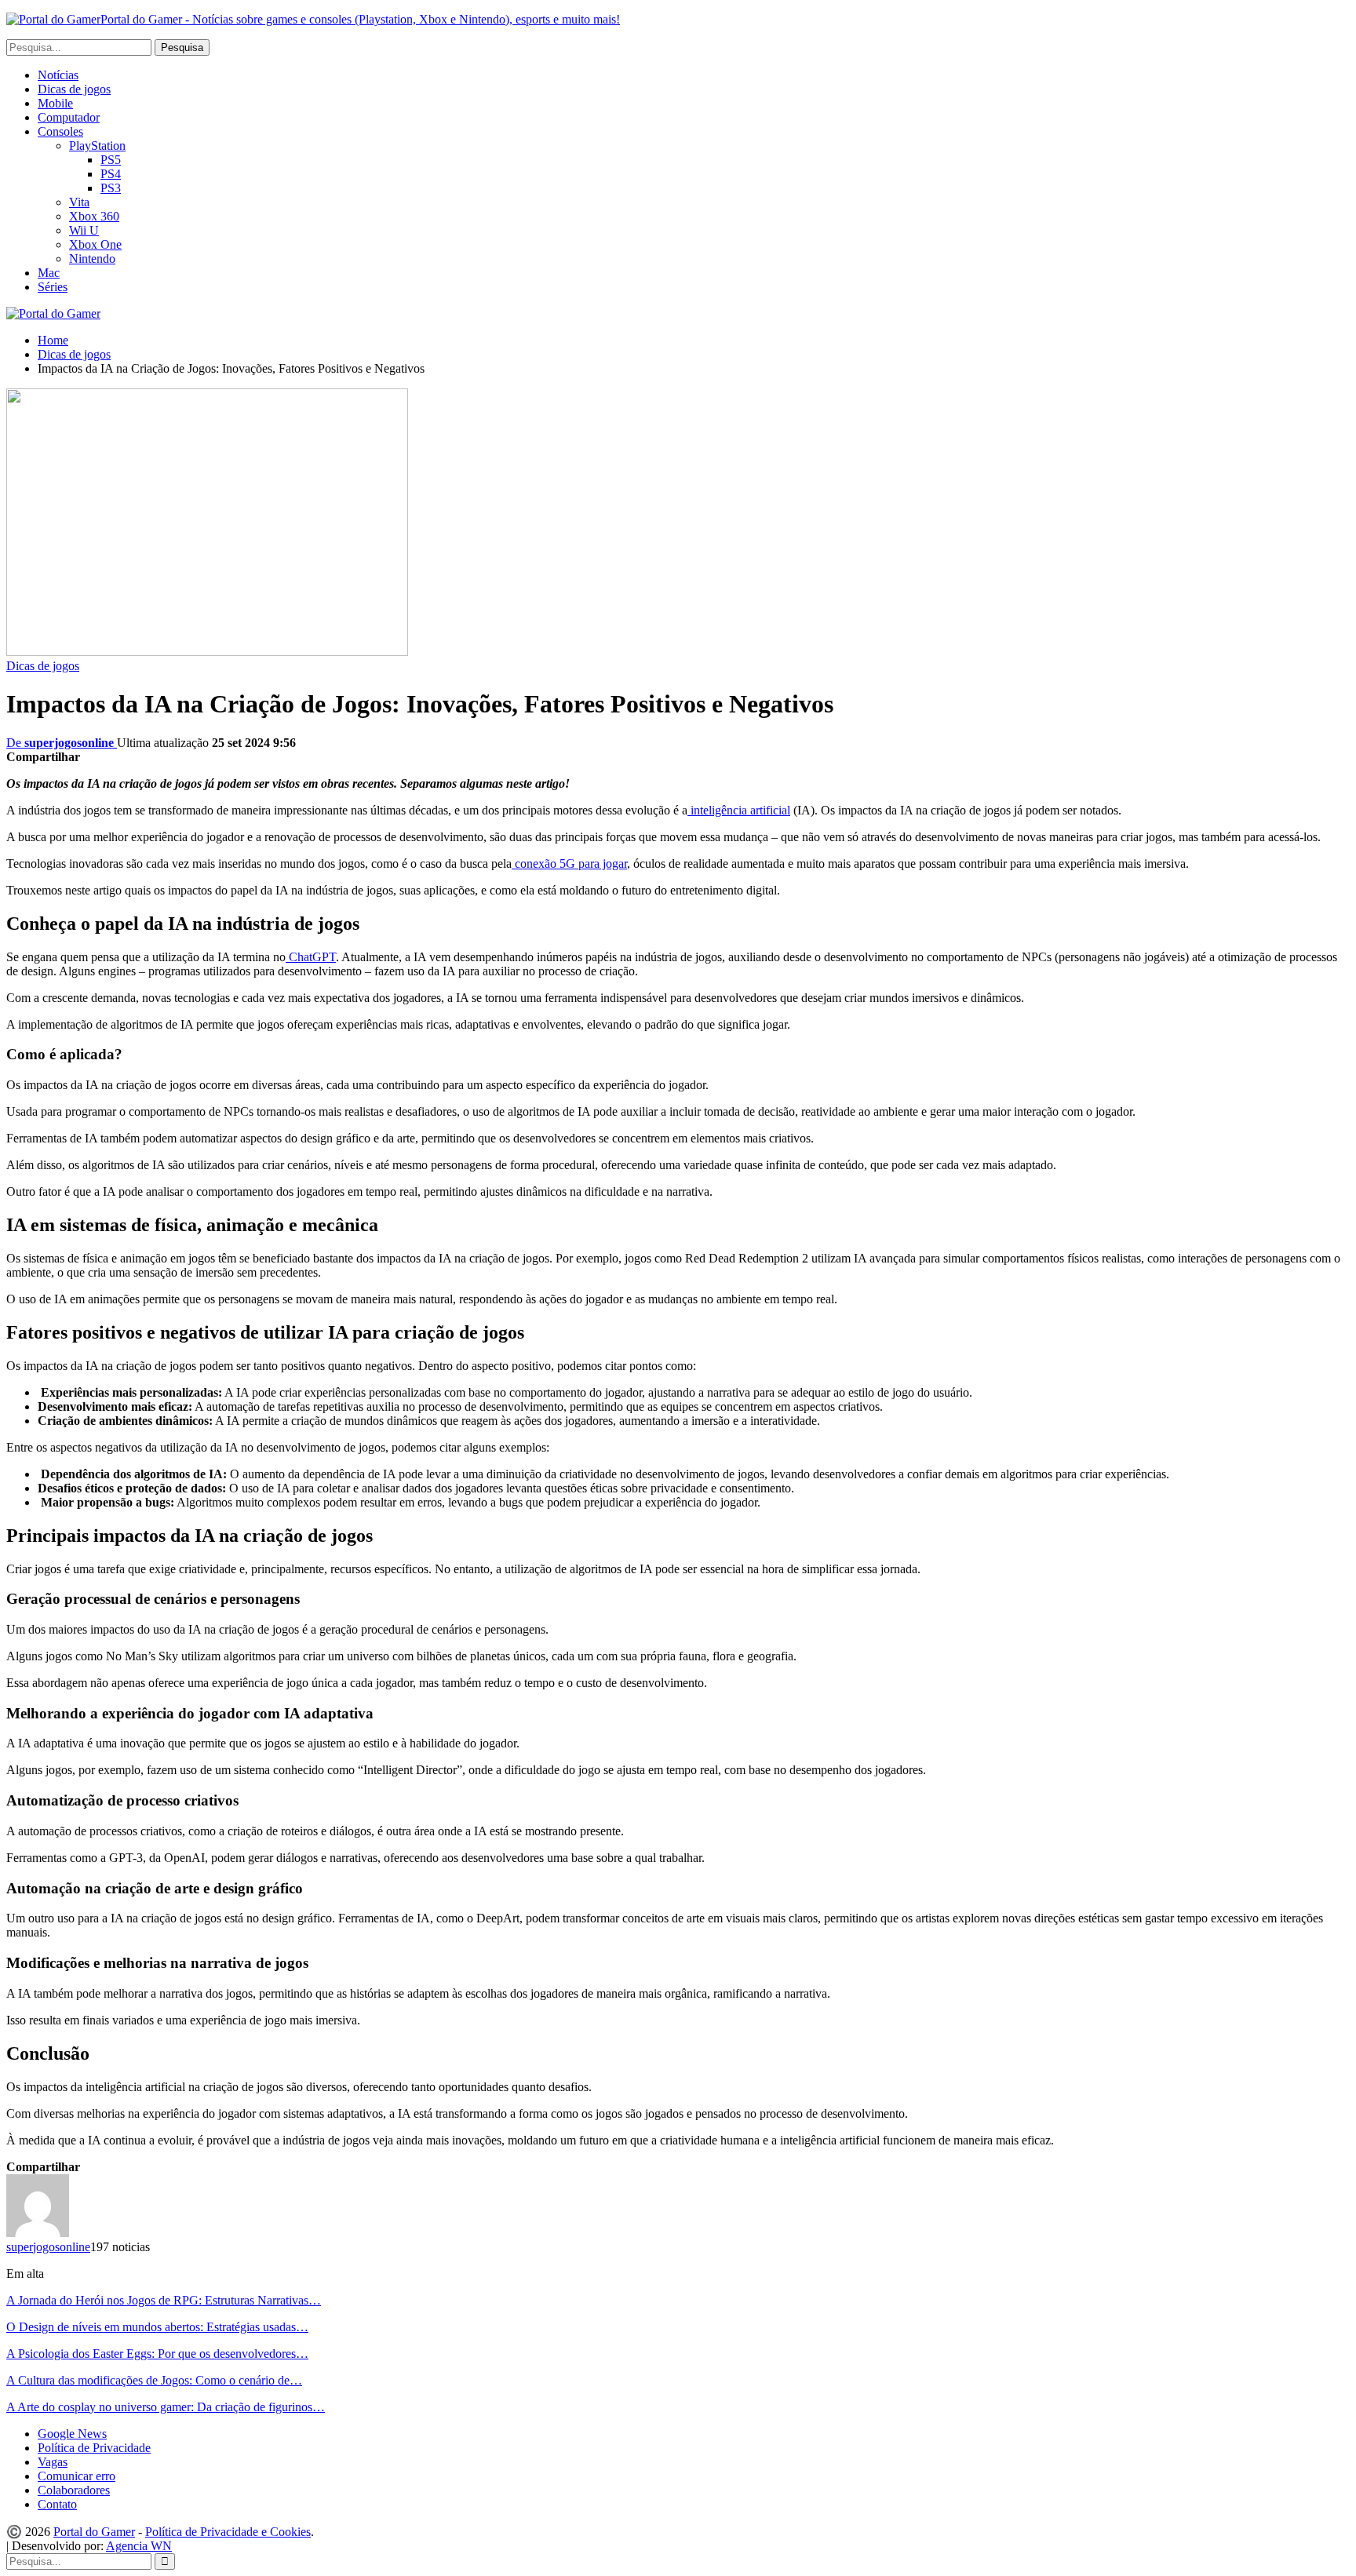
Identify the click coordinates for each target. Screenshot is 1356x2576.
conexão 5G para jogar (569, 864)
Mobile (55, 103)
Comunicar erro (77, 2476)
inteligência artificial (739, 810)
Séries (53, 287)
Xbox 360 (94, 216)
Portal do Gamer (94, 2532)
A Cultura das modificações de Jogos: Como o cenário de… (154, 2380)
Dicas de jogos (74, 89)
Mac (49, 273)
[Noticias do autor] (38, 2233)
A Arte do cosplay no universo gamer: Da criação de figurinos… (166, 2407)
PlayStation (97, 146)
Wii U (84, 230)
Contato (57, 2504)
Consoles (60, 131)
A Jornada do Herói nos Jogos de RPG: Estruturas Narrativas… (164, 2300)
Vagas (53, 2462)
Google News (72, 2434)
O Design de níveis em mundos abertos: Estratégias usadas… (157, 2327)
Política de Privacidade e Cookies (228, 2532)
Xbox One (95, 244)
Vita (79, 202)
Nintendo (92, 259)
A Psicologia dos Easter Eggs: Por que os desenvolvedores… (157, 2354)
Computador (69, 117)
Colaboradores (74, 2490)
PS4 (111, 174)
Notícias (58, 75)
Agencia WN (139, 2546)
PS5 (111, 160)
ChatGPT (311, 957)
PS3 (111, 188)
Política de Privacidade (94, 2448)
